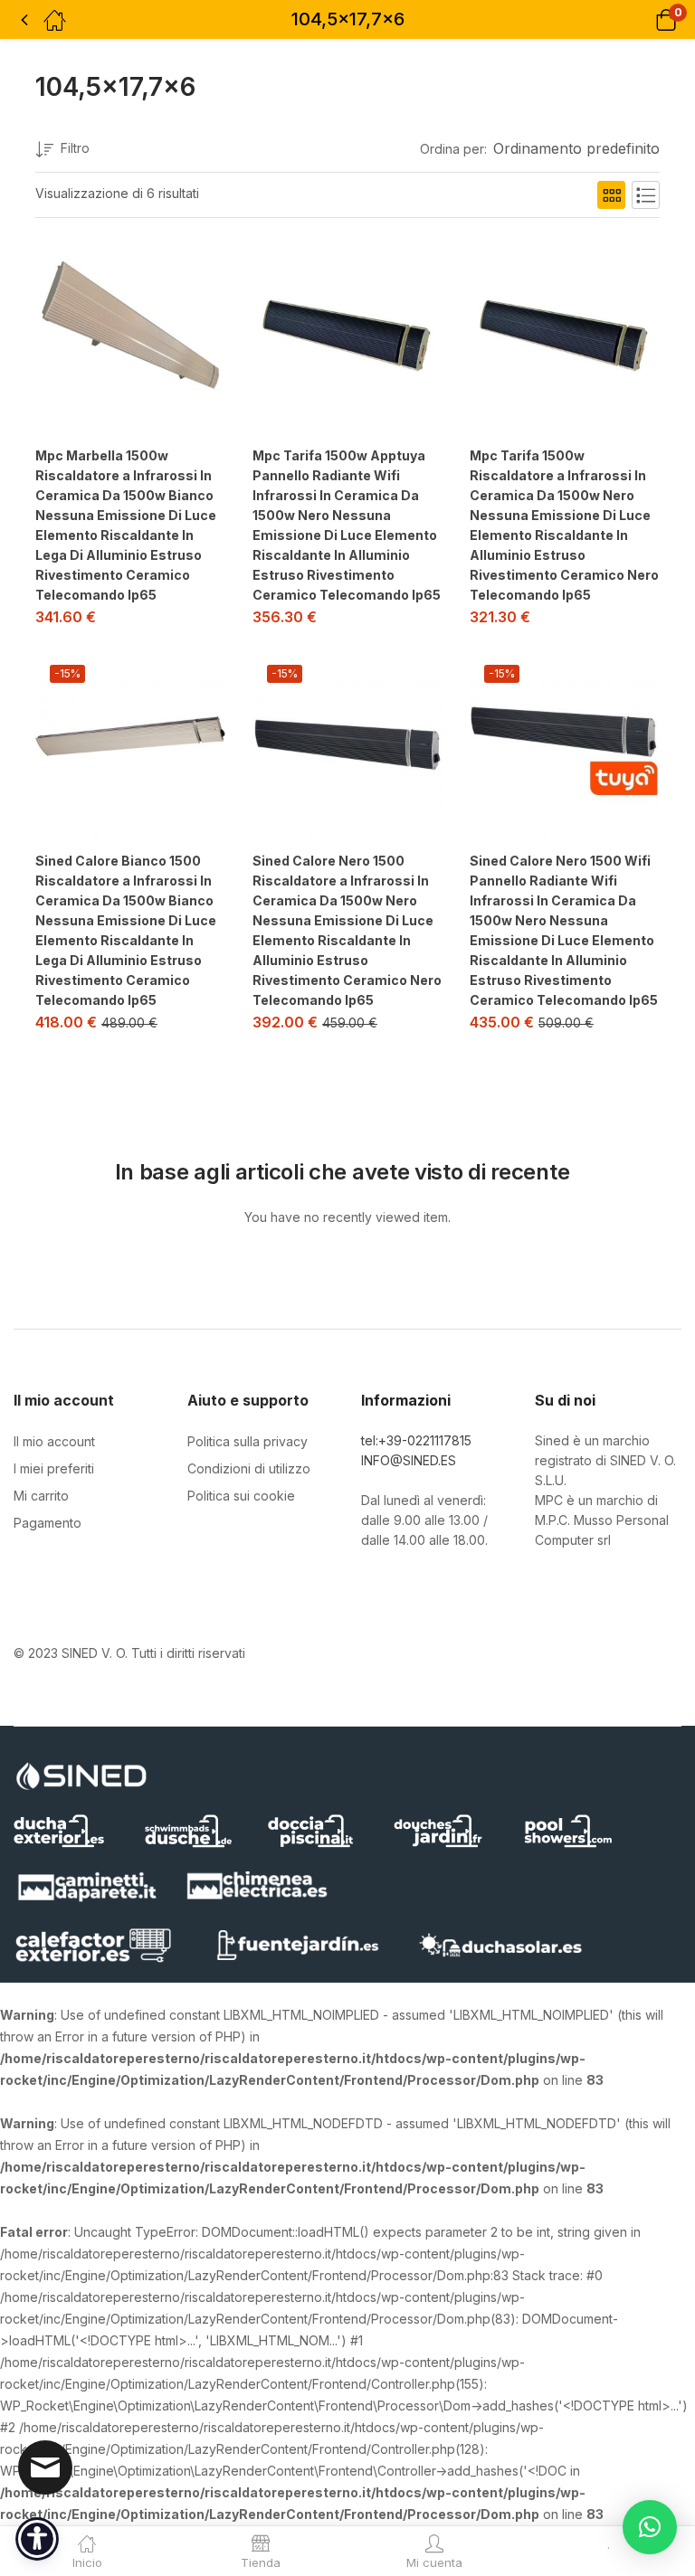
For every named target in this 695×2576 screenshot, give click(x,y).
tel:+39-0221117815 (416, 1440)
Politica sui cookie (241, 1496)
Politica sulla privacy (248, 1441)
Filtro (75, 148)
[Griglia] (611, 195)
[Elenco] (646, 195)
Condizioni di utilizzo (249, 1468)
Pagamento (48, 1523)
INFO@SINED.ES (409, 1460)
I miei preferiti (54, 1468)
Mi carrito (41, 1496)
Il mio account (54, 1441)
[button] (643, 19)
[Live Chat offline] (45, 2467)
